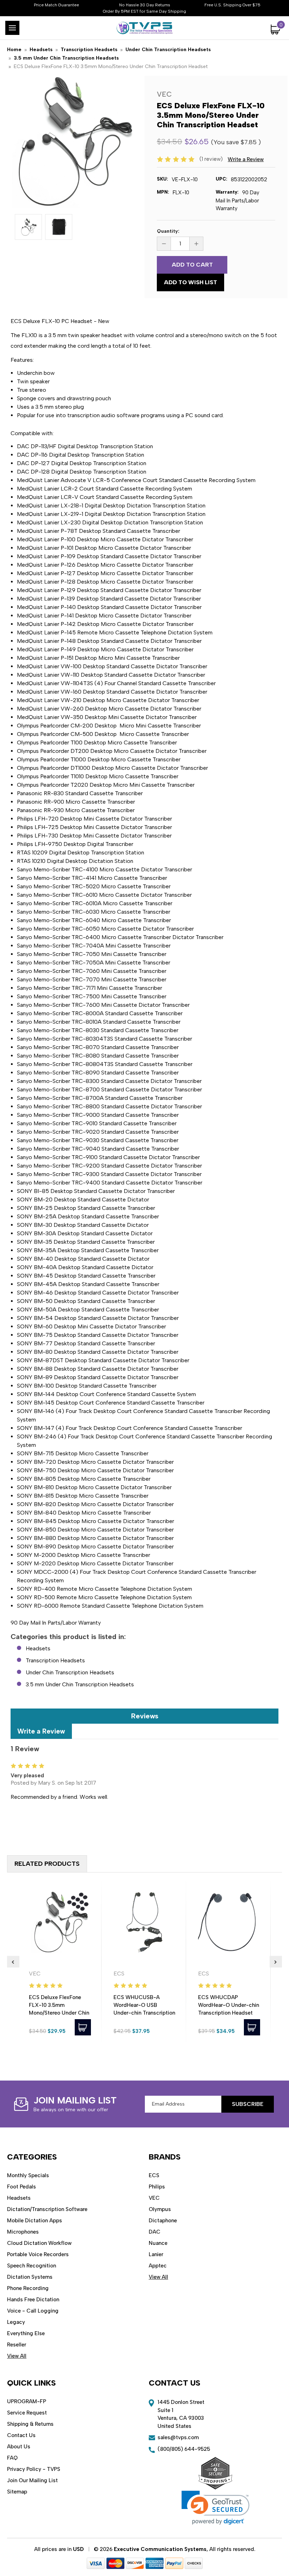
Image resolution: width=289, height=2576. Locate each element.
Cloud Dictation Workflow (39, 2243)
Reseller (17, 2345)
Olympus (160, 2209)
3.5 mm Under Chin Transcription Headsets (80, 1684)
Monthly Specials (28, 2175)
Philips (157, 2187)
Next (276, 1962)
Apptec (158, 2266)
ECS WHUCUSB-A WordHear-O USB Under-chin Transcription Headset (144, 2009)
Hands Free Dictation (33, 2300)
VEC (154, 2198)
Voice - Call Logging (33, 2311)
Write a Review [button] (246, 159)
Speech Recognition (32, 2266)
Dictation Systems (30, 2277)
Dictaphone (163, 2221)
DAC (155, 2232)
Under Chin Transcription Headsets (70, 1672)
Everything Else (26, 2333)
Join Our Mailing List (32, 2480)
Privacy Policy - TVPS (34, 2469)
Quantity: (168, 231)
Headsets (38, 1648)
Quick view (60, 1922)
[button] (216, 2508)
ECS (154, 2175)
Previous (13, 1962)
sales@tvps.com (178, 2437)
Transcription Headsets (55, 1660)
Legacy (16, 2322)
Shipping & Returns (30, 2424)
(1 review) (212, 159)
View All (17, 2356)
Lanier (156, 2254)
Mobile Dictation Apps (35, 2221)
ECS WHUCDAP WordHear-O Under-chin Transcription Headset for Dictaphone (229, 2009)
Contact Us (21, 2435)
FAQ (12, 2458)
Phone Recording (28, 2288)
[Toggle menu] (12, 28)
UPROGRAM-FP (27, 2401)
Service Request (27, 2413)
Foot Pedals (21, 2187)
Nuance (158, 2243)
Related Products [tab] (47, 1864)
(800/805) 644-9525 (184, 2449)
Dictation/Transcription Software (47, 2209)
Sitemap (17, 2492)
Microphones (23, 2232)
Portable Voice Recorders (38, 2254)
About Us (19, 2447)
